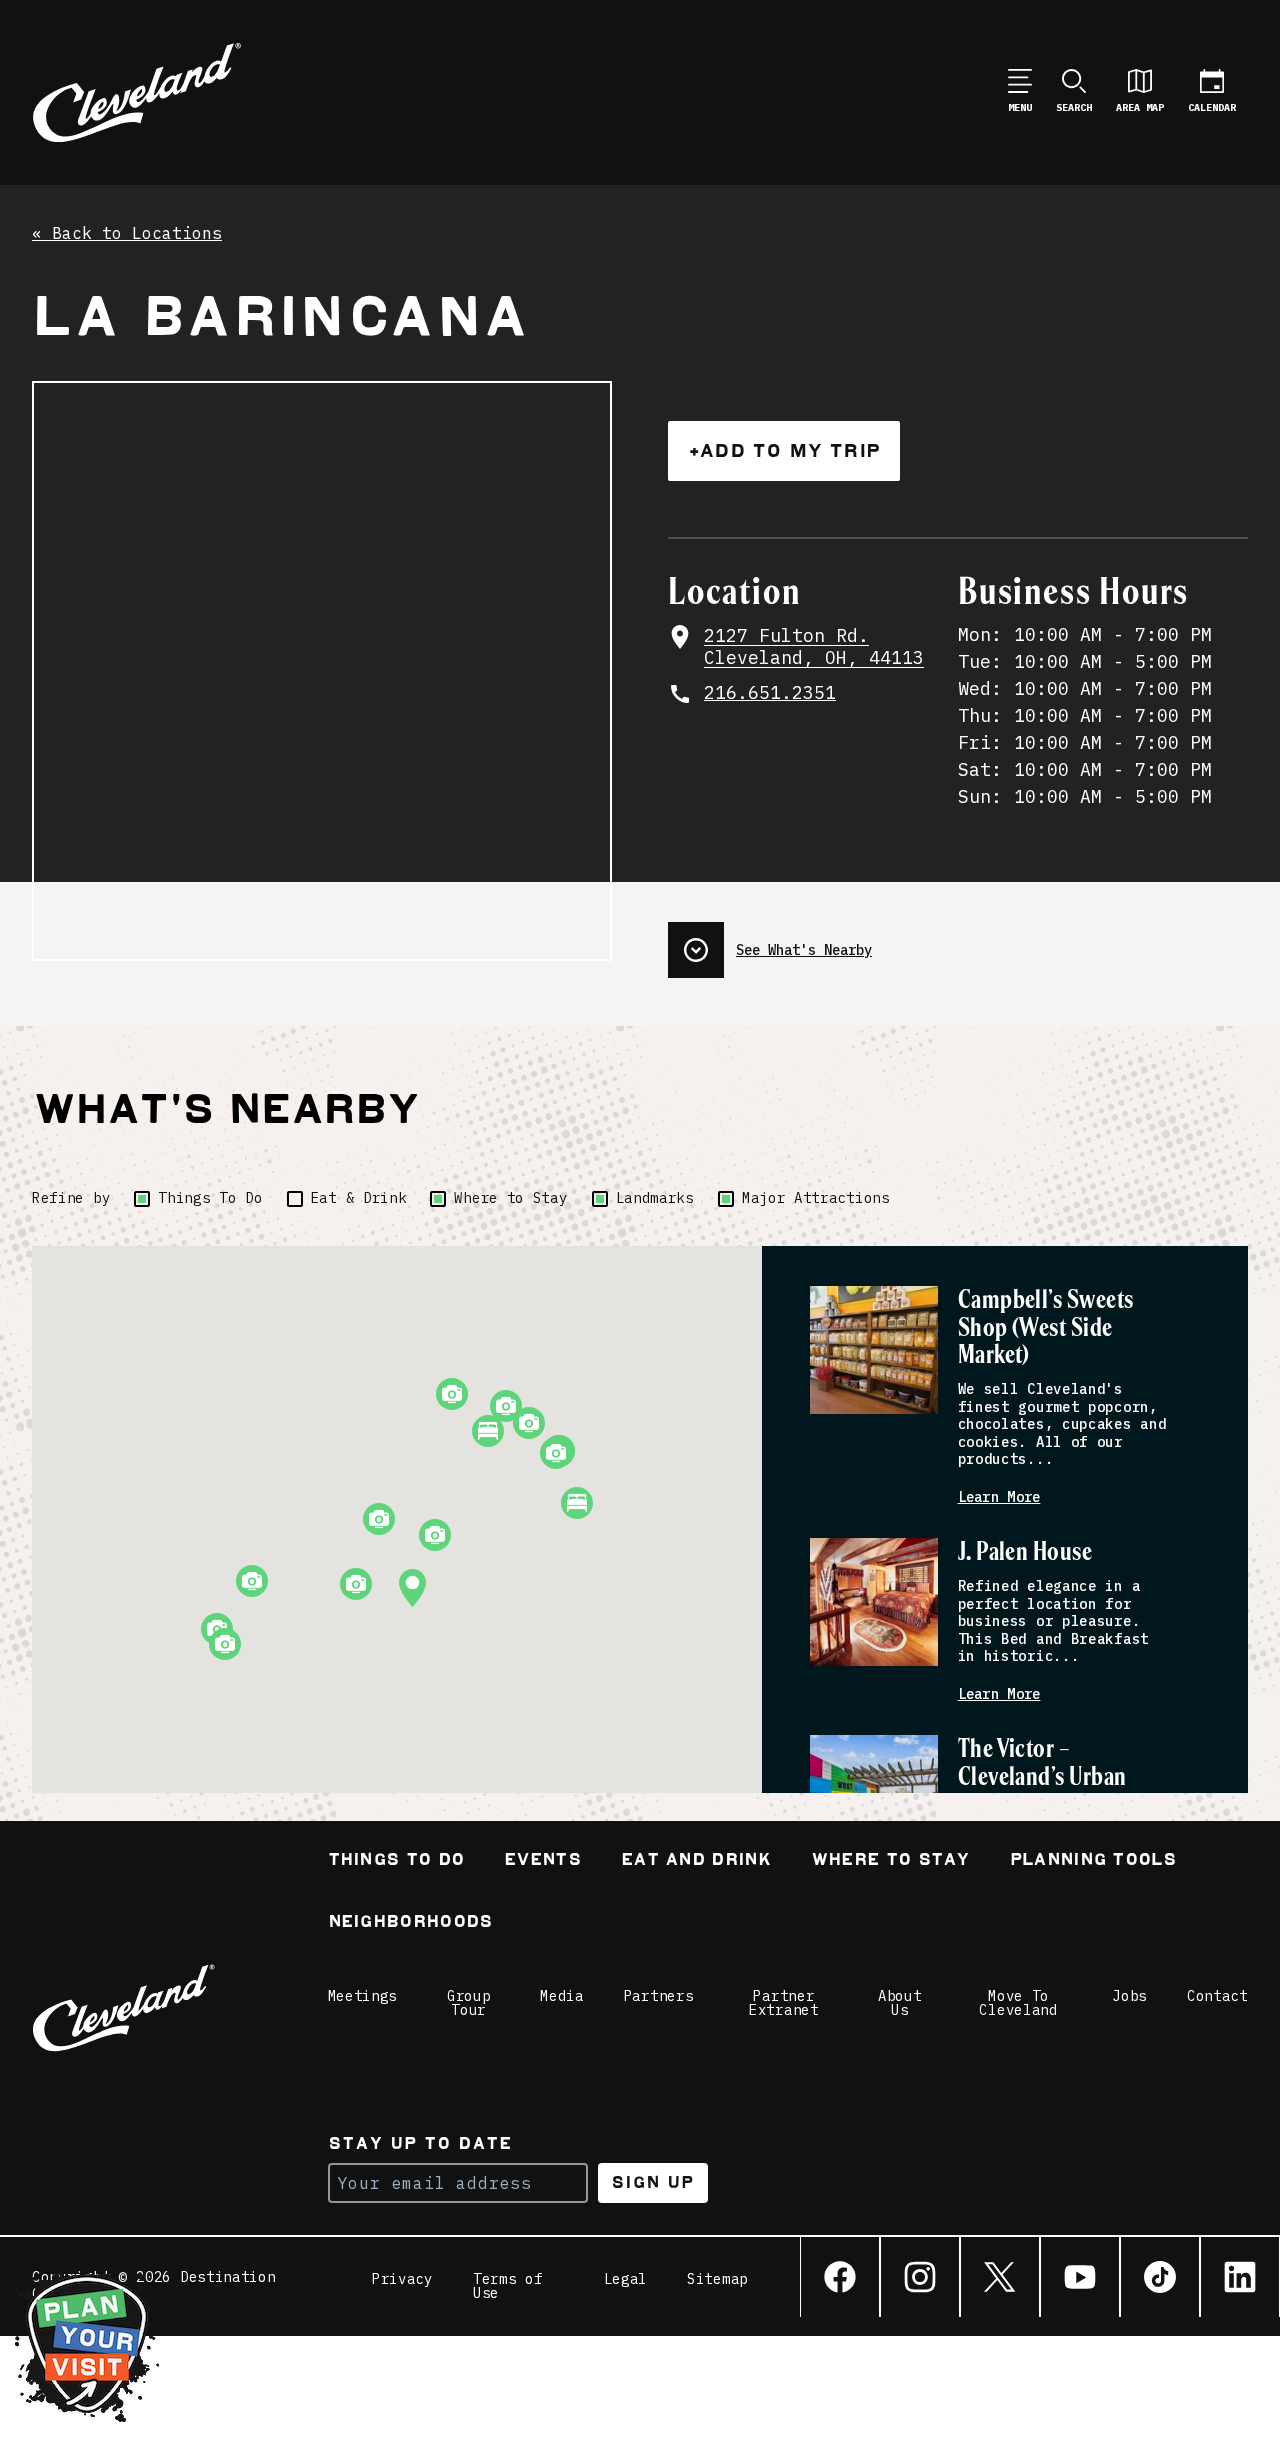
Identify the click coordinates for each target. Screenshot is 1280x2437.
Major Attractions (816, 1198)
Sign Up (652, 2182)
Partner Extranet (784, 2003)
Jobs (1129, 1996)
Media (562, 1996)
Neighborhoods (410, 1923)
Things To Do (210, 1198)
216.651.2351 (770, 693)
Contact (1217, 1996)
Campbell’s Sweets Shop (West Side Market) (1046, 1328)
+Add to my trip (784, 450)
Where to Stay (510, 1198)
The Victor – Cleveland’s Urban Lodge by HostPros (1046, 1777)
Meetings (363, 1996)
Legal (626, 2280)
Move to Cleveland (1018, 2003)
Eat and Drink (696, 1861)
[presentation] (958, 942)
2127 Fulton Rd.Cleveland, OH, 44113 (814, 647)
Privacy (402, 2280)
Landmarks (655, 1198)
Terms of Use (508, 2286)
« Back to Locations (127, 234)
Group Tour (469, 2003)
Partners (659, 1996)
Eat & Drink (359, 1198)
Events (542, 1861)
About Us (900, 2003)
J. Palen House (1025, 1552)
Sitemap (717, 2280)
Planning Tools (1093, 1861)
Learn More (999, 1497)
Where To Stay (890, 1861)
